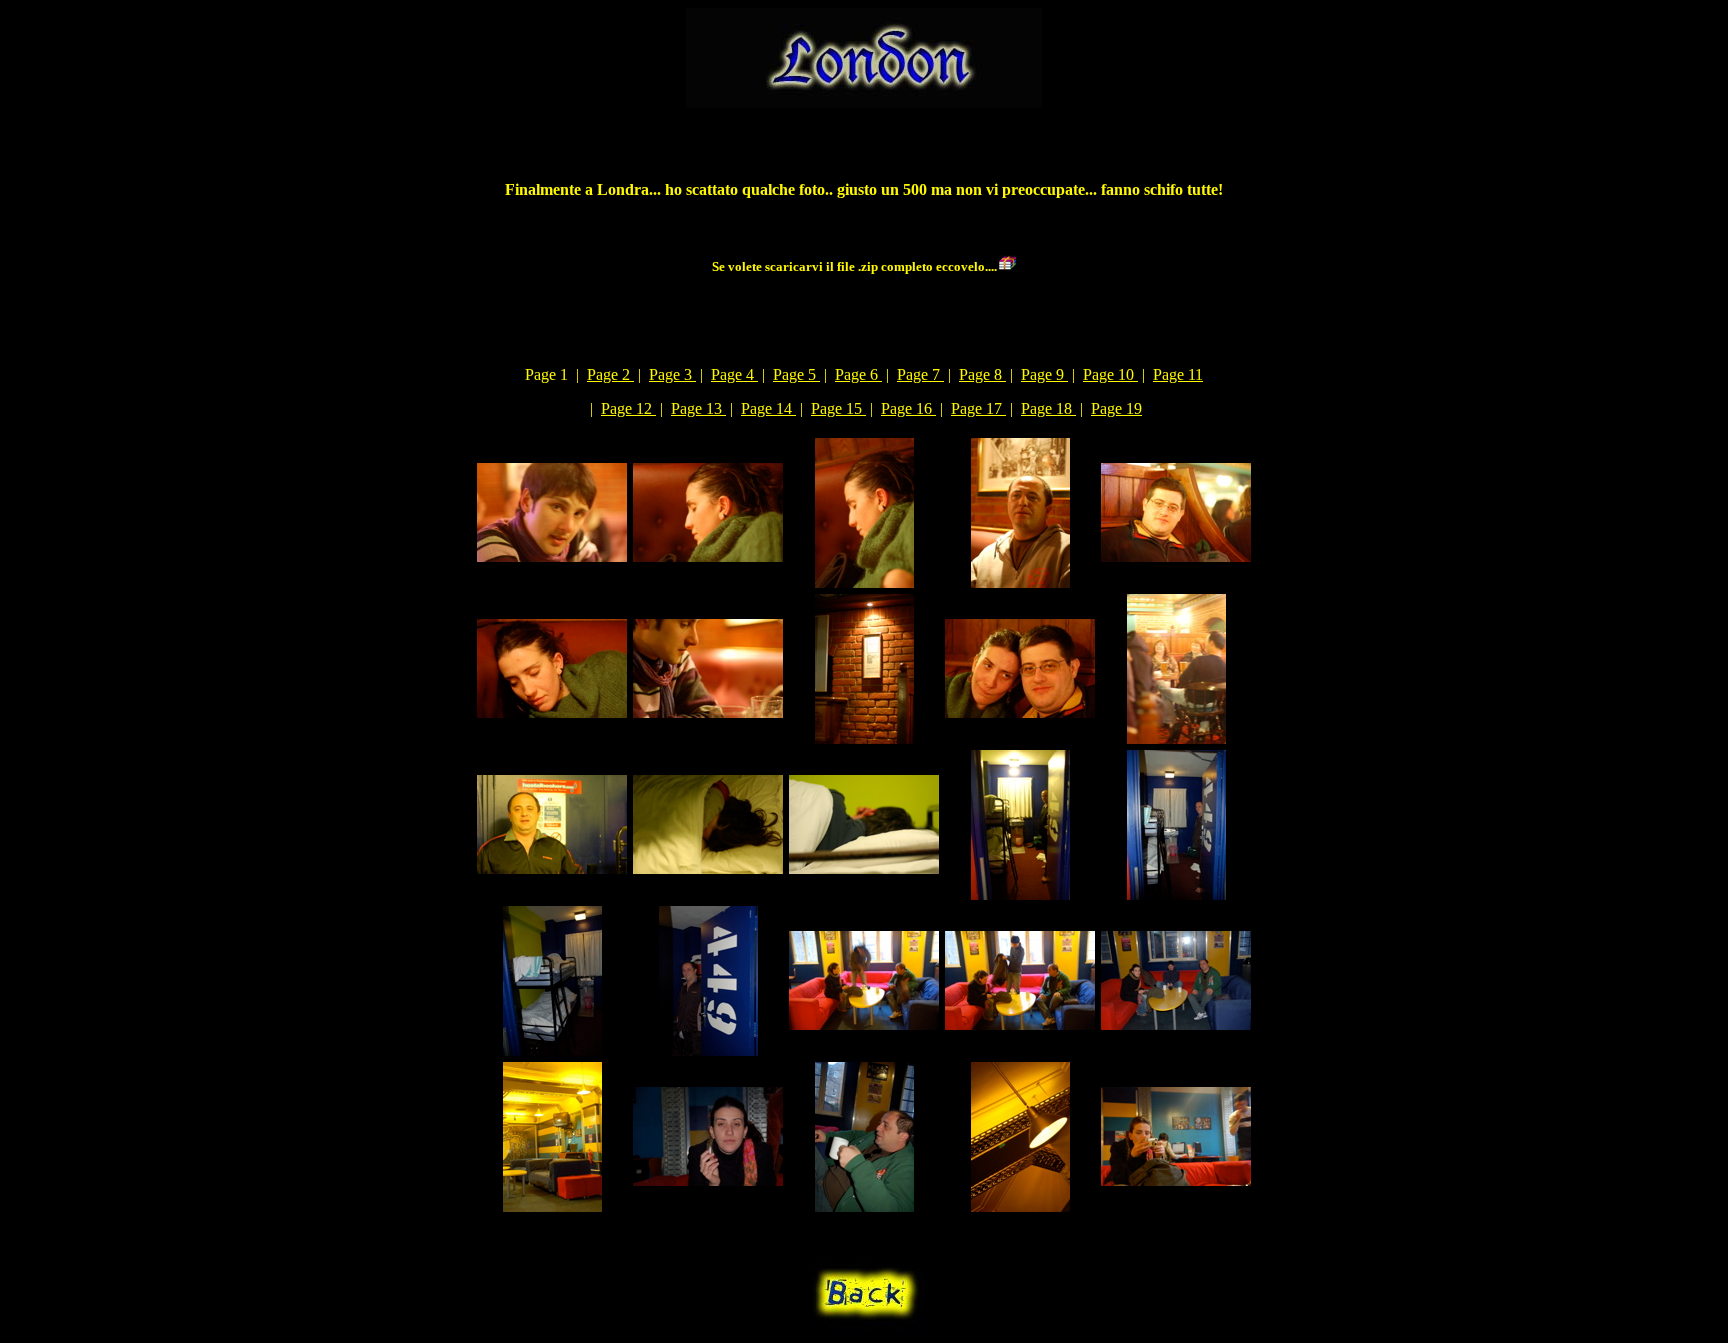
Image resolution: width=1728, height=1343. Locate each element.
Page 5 (796, 374)
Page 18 (1048, 408)
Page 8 (982, 374)
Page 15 (838, 408)
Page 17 (978, 408)
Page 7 (920, 374)
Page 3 (672, 374)
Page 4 (734, 374)
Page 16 (908, 408)
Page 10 (1110, 374)
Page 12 (628, 408)
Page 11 (1178, 374)
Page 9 (1044, 374)
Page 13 (698, 408)
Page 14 (768, 408)
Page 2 (610, 374)
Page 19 (1116, 408)
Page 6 (858, 374)
